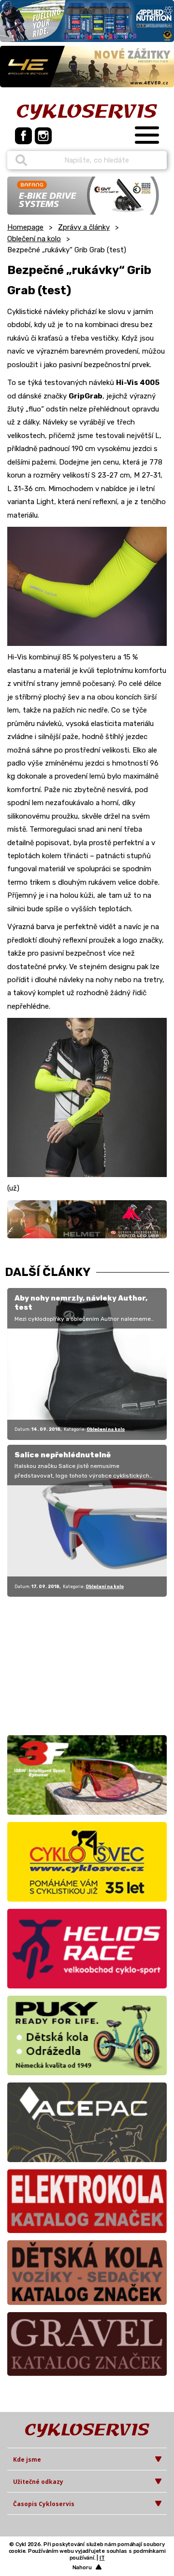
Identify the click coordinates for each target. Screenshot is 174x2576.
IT (102, 2558)
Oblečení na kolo (34, 239)
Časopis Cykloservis (44, 2504)
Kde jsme (27, 2460)
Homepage (25, 227)
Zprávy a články (84, 227)
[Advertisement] (68, 1664)
